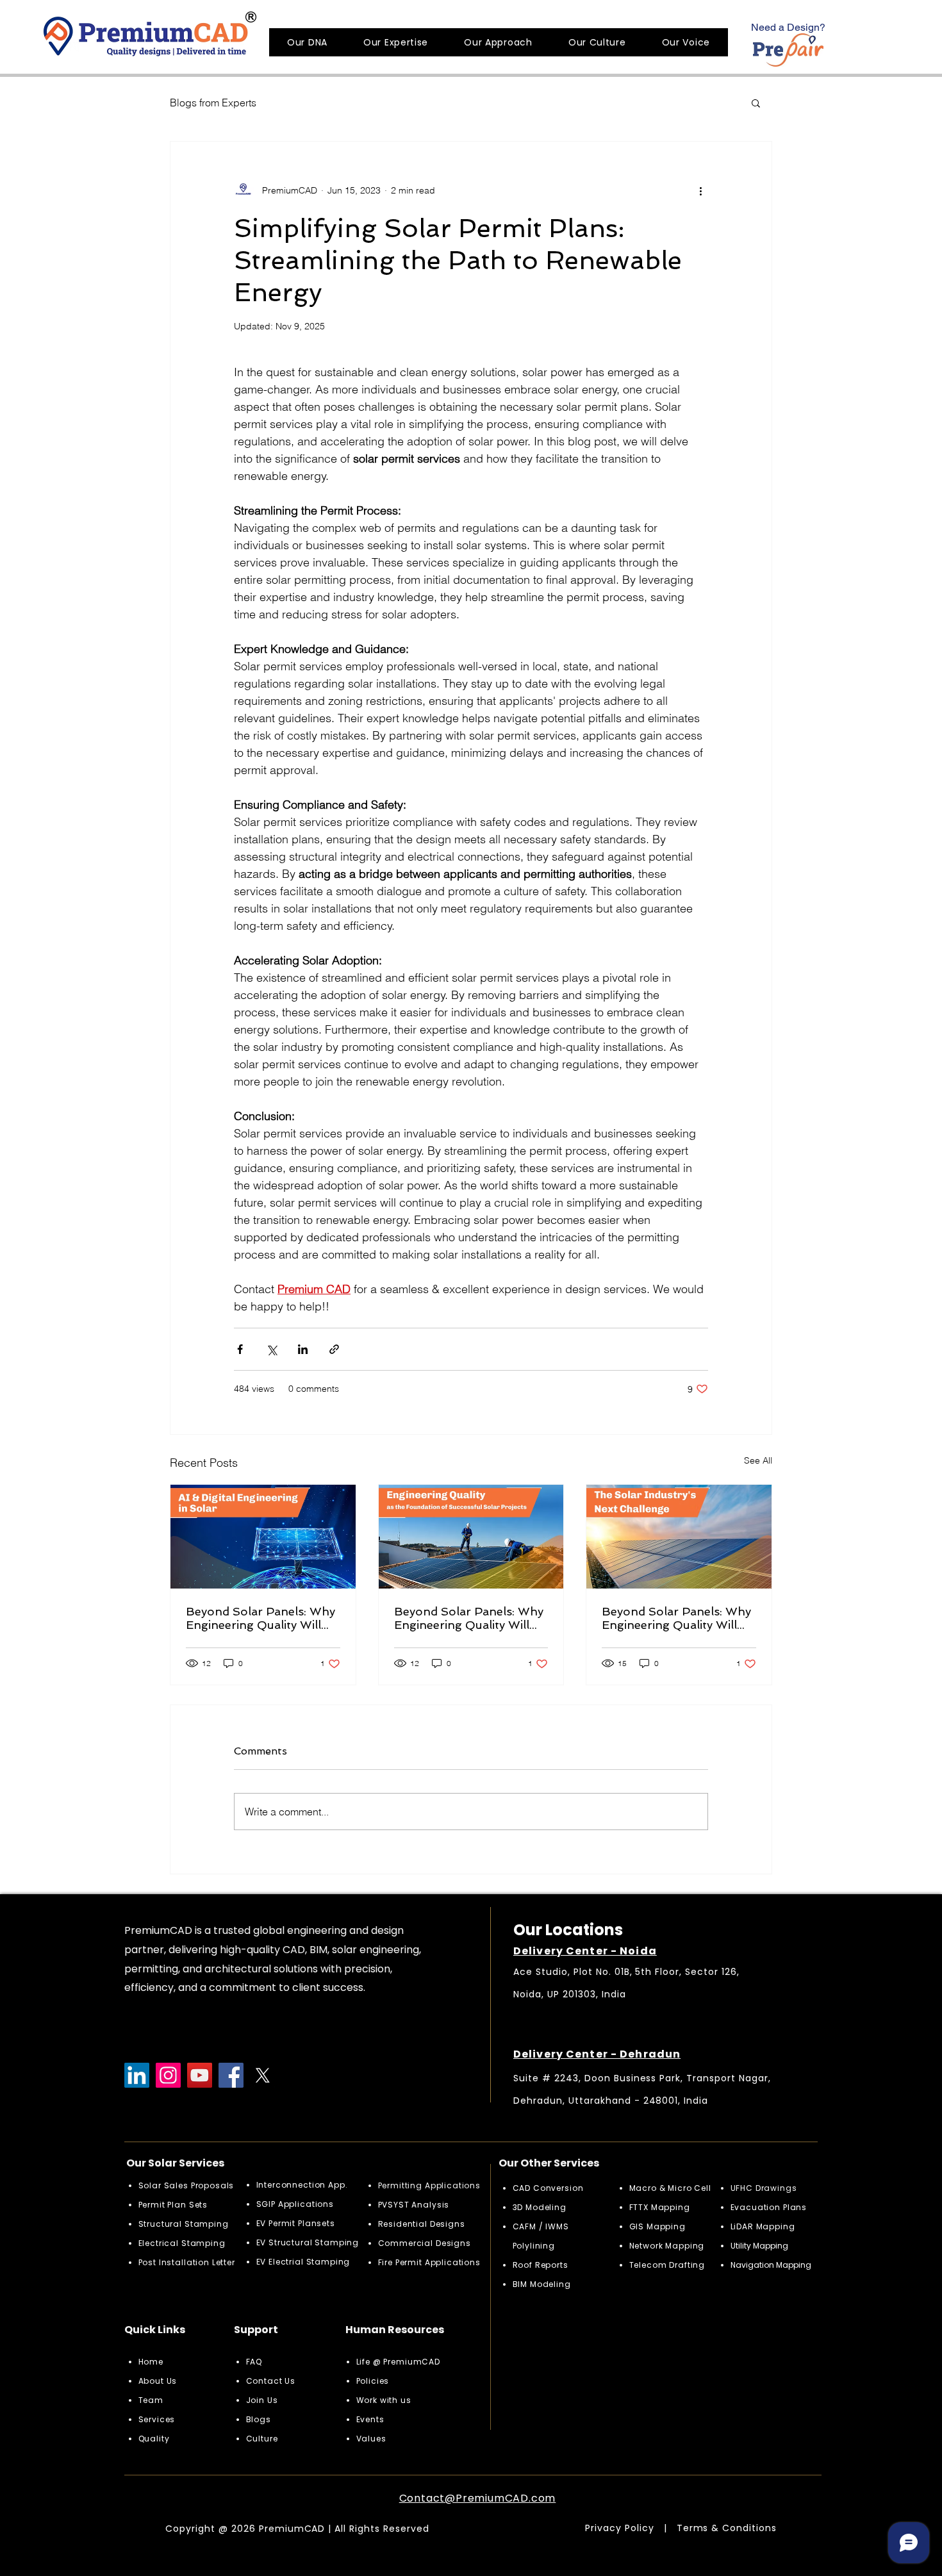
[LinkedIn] (137, 2075)
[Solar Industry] (679, 1537)
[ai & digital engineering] (263, 1537)
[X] (262, 2075)
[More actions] (700, 190)
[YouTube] (200, 2075)
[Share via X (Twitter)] (271, 1349)
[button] (756, 103)
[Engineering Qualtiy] (471, 1537)
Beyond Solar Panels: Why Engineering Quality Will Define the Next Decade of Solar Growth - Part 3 (261, 1618)
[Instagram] (168, 2075)
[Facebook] (231, 2075)
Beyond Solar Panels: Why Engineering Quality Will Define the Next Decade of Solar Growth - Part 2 (469, 1618)
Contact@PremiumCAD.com (478, 2498)
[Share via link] (334, 1349)
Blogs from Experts (213, 103)
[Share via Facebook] (240, 1349)
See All (758, 1460)
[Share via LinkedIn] (303, 1349)
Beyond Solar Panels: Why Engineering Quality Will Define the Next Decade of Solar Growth (677, 1618)
